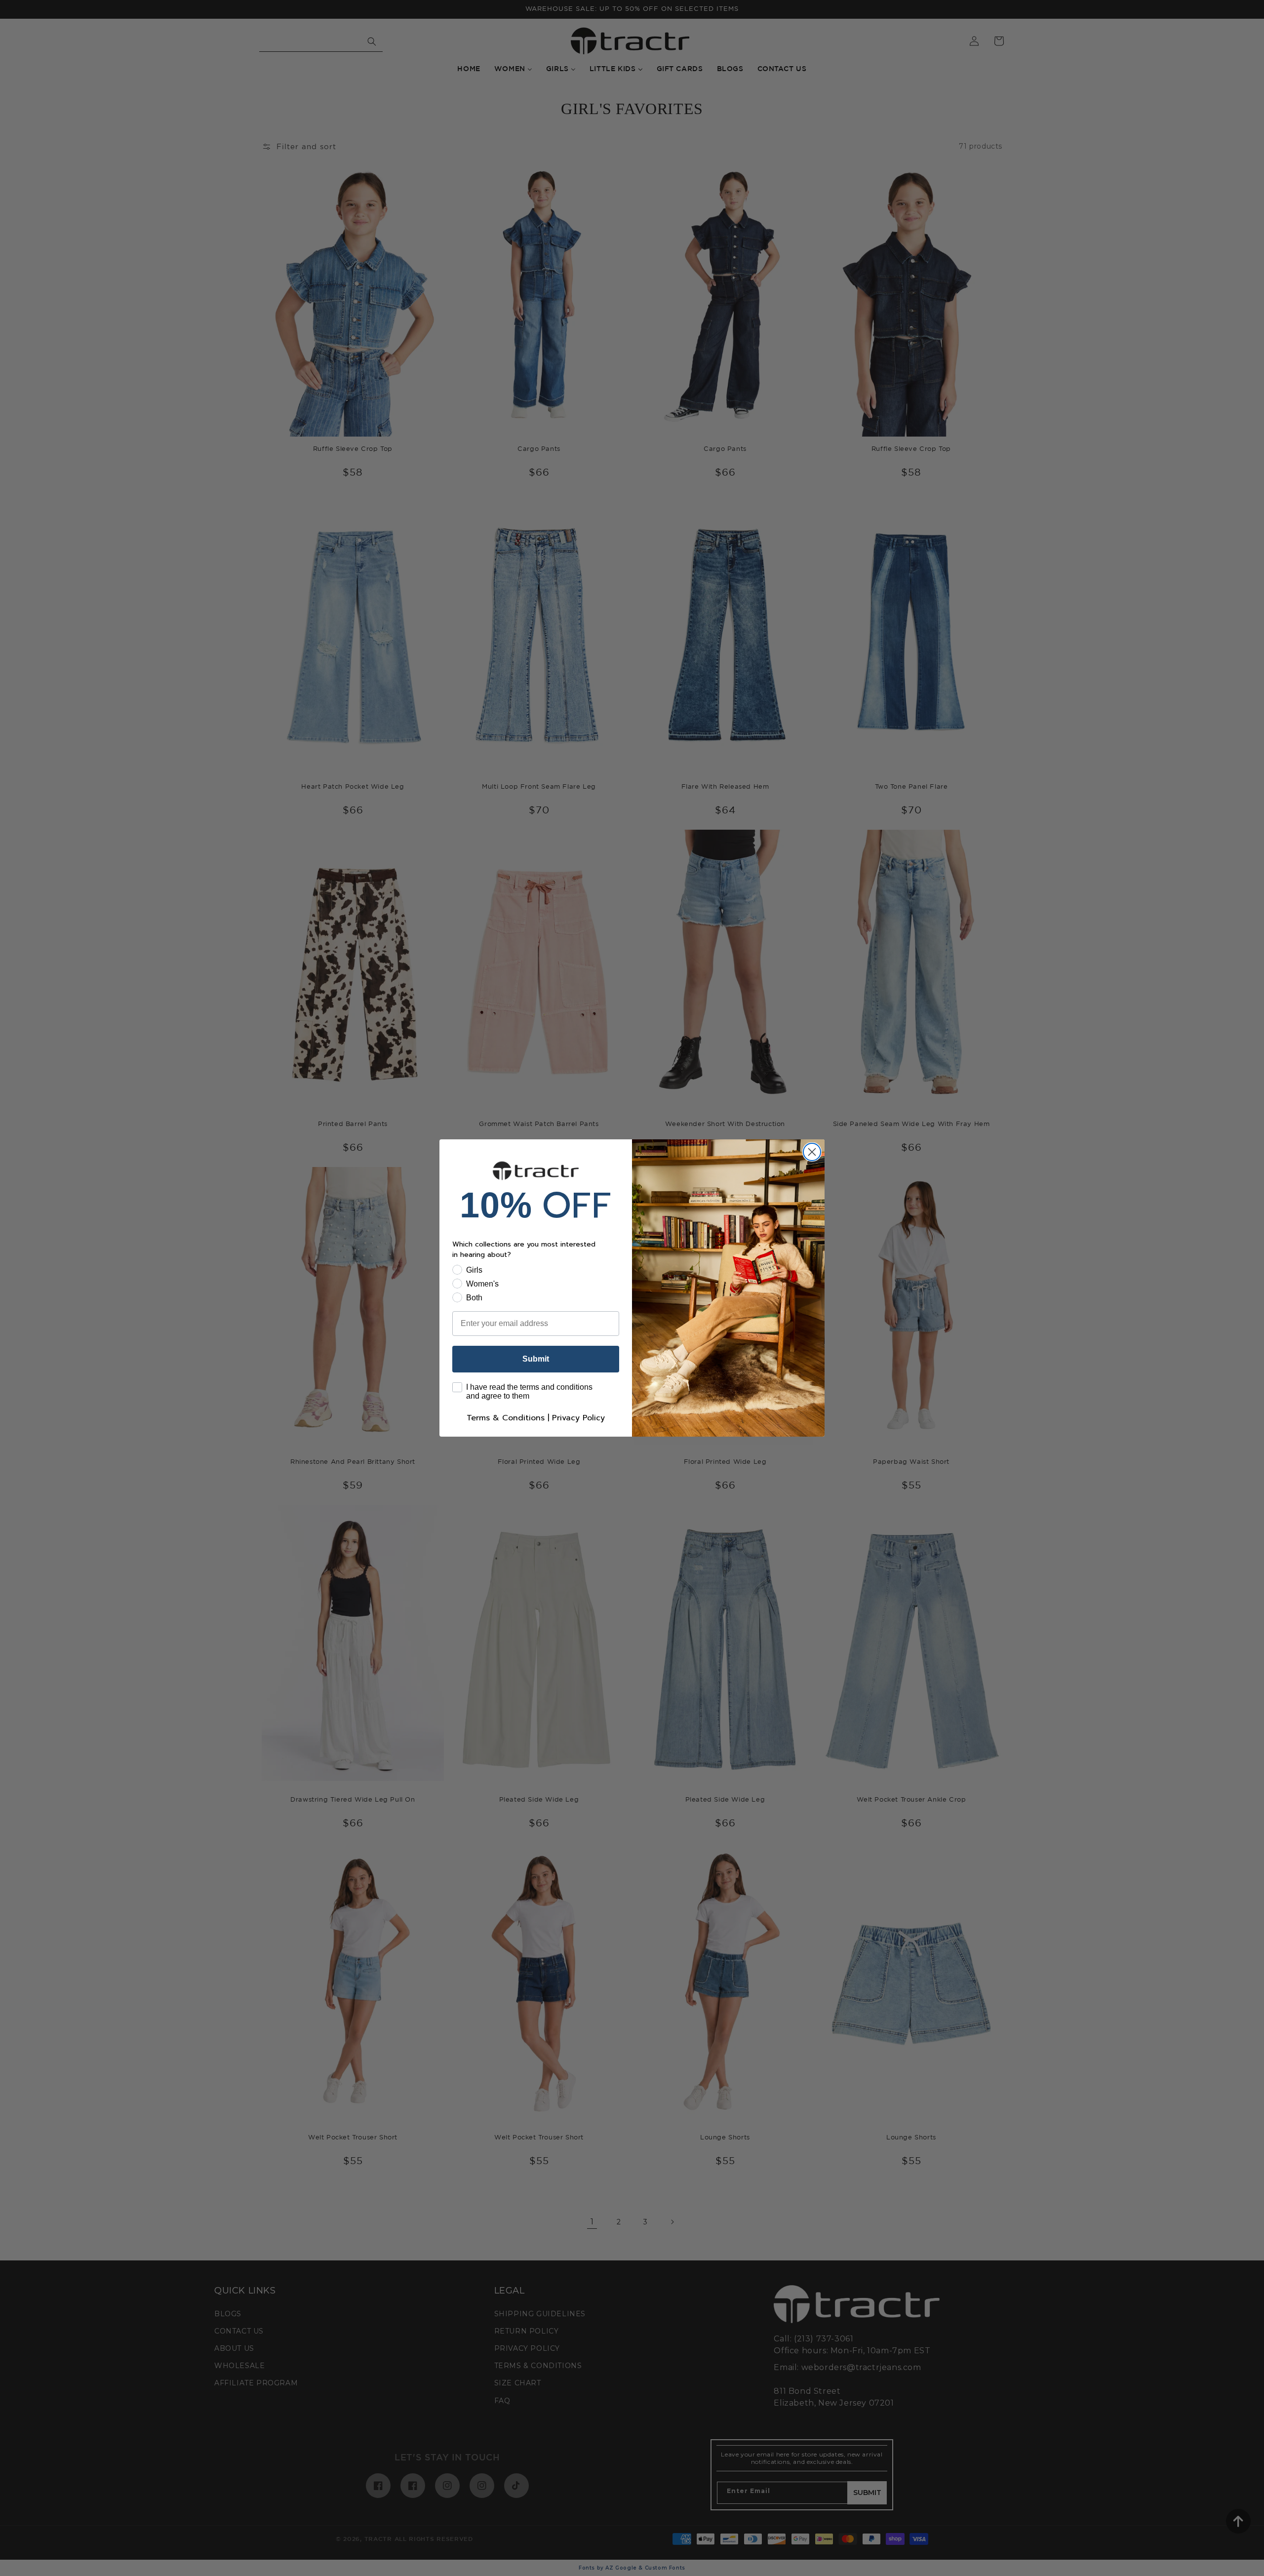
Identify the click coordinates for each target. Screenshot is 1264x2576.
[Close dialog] (812, 1152)
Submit (536, 1359)
